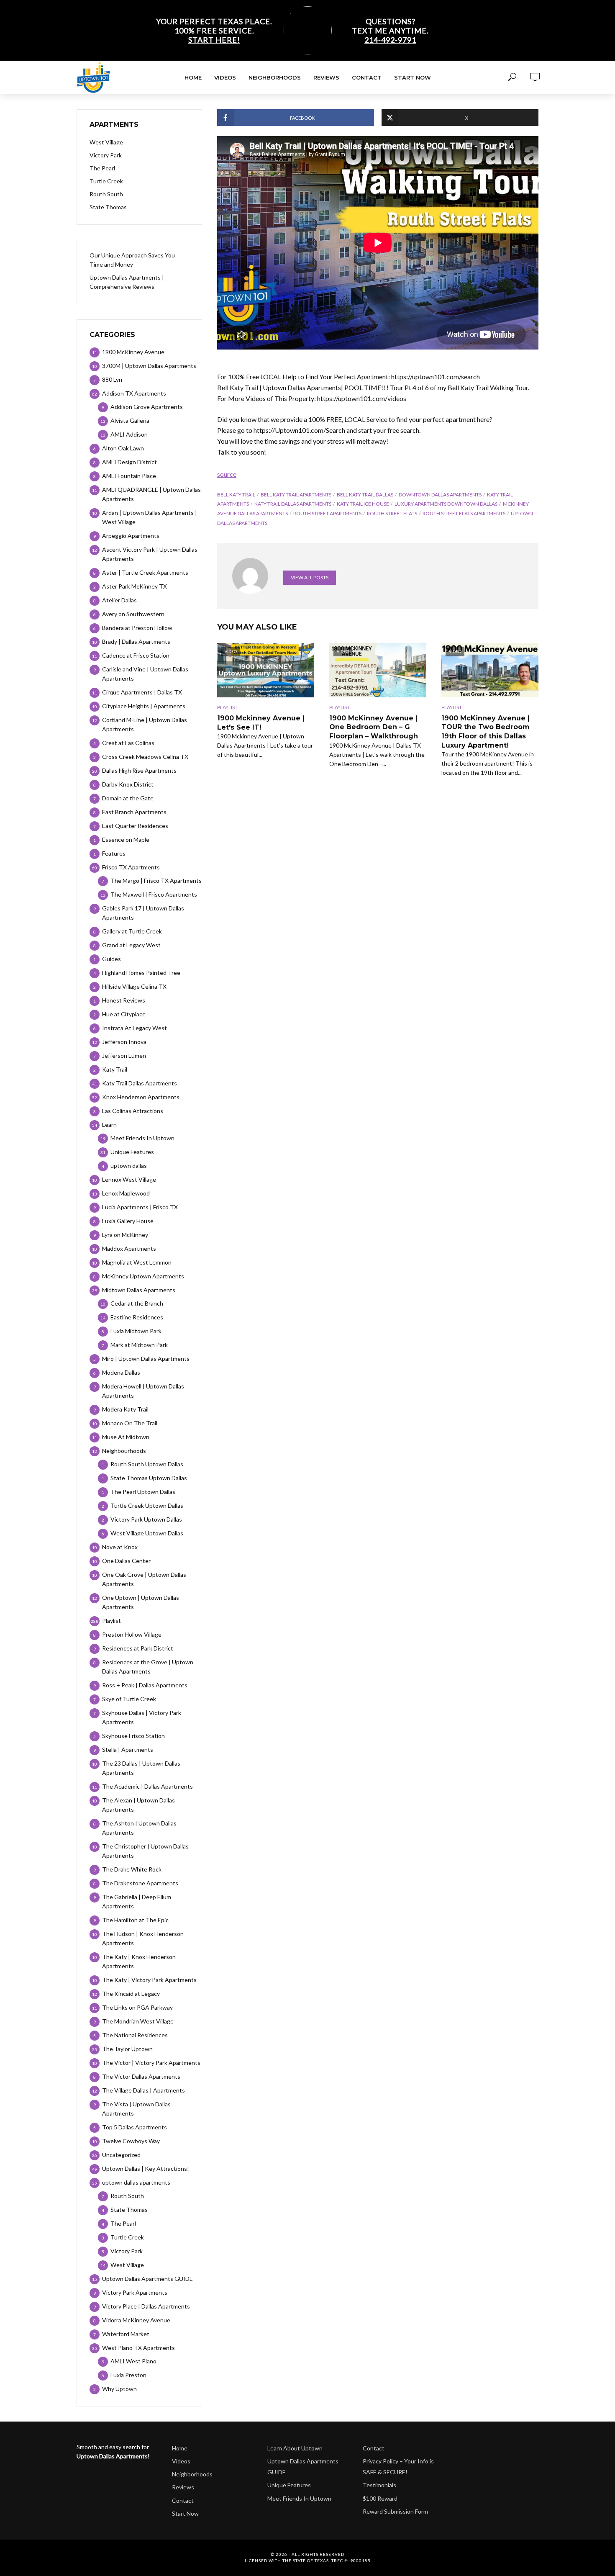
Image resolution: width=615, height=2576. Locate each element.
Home (193, 77)
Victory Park (106, 155)
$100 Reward (380, 2498)
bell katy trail (236, 495)
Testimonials (379, 2485)
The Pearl (102, 168)
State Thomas (108, 207)
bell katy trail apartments (296, 495)
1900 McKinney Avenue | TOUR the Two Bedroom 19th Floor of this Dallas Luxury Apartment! (486, 732)
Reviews (326, 77)
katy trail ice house (363, 504)
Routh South (106, 194)
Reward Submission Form (395, 2511)
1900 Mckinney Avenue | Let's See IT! (261, 723)
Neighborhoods (275, 77)
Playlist (227, 707)
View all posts (310, 577)
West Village (106, 142)
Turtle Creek (106, 181)
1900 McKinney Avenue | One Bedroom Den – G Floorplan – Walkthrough (374, 727)
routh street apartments (327, 513)
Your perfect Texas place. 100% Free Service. (214, 31)
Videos (225, 77)
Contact (367, 77)
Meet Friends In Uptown (299, 2498)
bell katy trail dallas (365, 495)
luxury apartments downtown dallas (446, 504)
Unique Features (289, 2485)
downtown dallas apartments (440, 495)
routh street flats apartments (464, 513)
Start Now (413, 77)
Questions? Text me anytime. (390, 31)
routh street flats (392, 513)
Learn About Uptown (295, 2448)
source (227, 474)
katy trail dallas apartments (293, 504)
